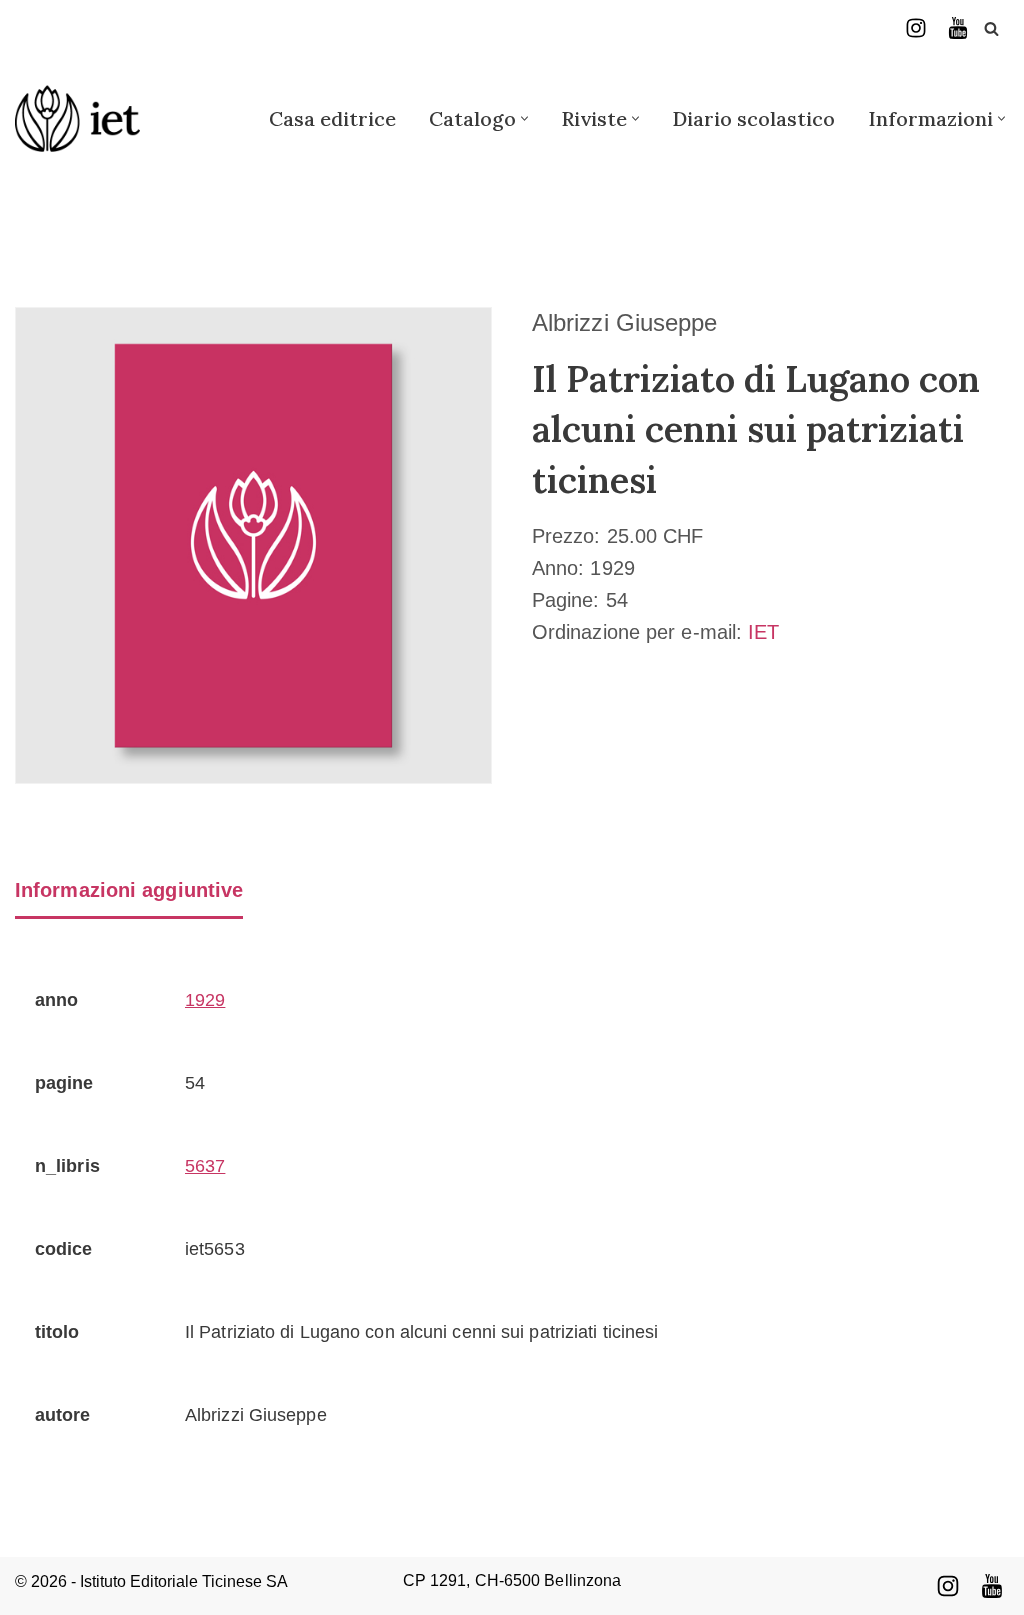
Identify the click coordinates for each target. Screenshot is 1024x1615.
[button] (524, 118)
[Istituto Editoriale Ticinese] (77, 118)
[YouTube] (958, 28)
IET (763, 632)
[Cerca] (991, 28)
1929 (205, 1000)
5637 (205, 1166)
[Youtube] (992, 1586)
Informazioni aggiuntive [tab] (129, 890)
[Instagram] (916, 28)
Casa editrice (332, 118)
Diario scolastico (753, 118)
